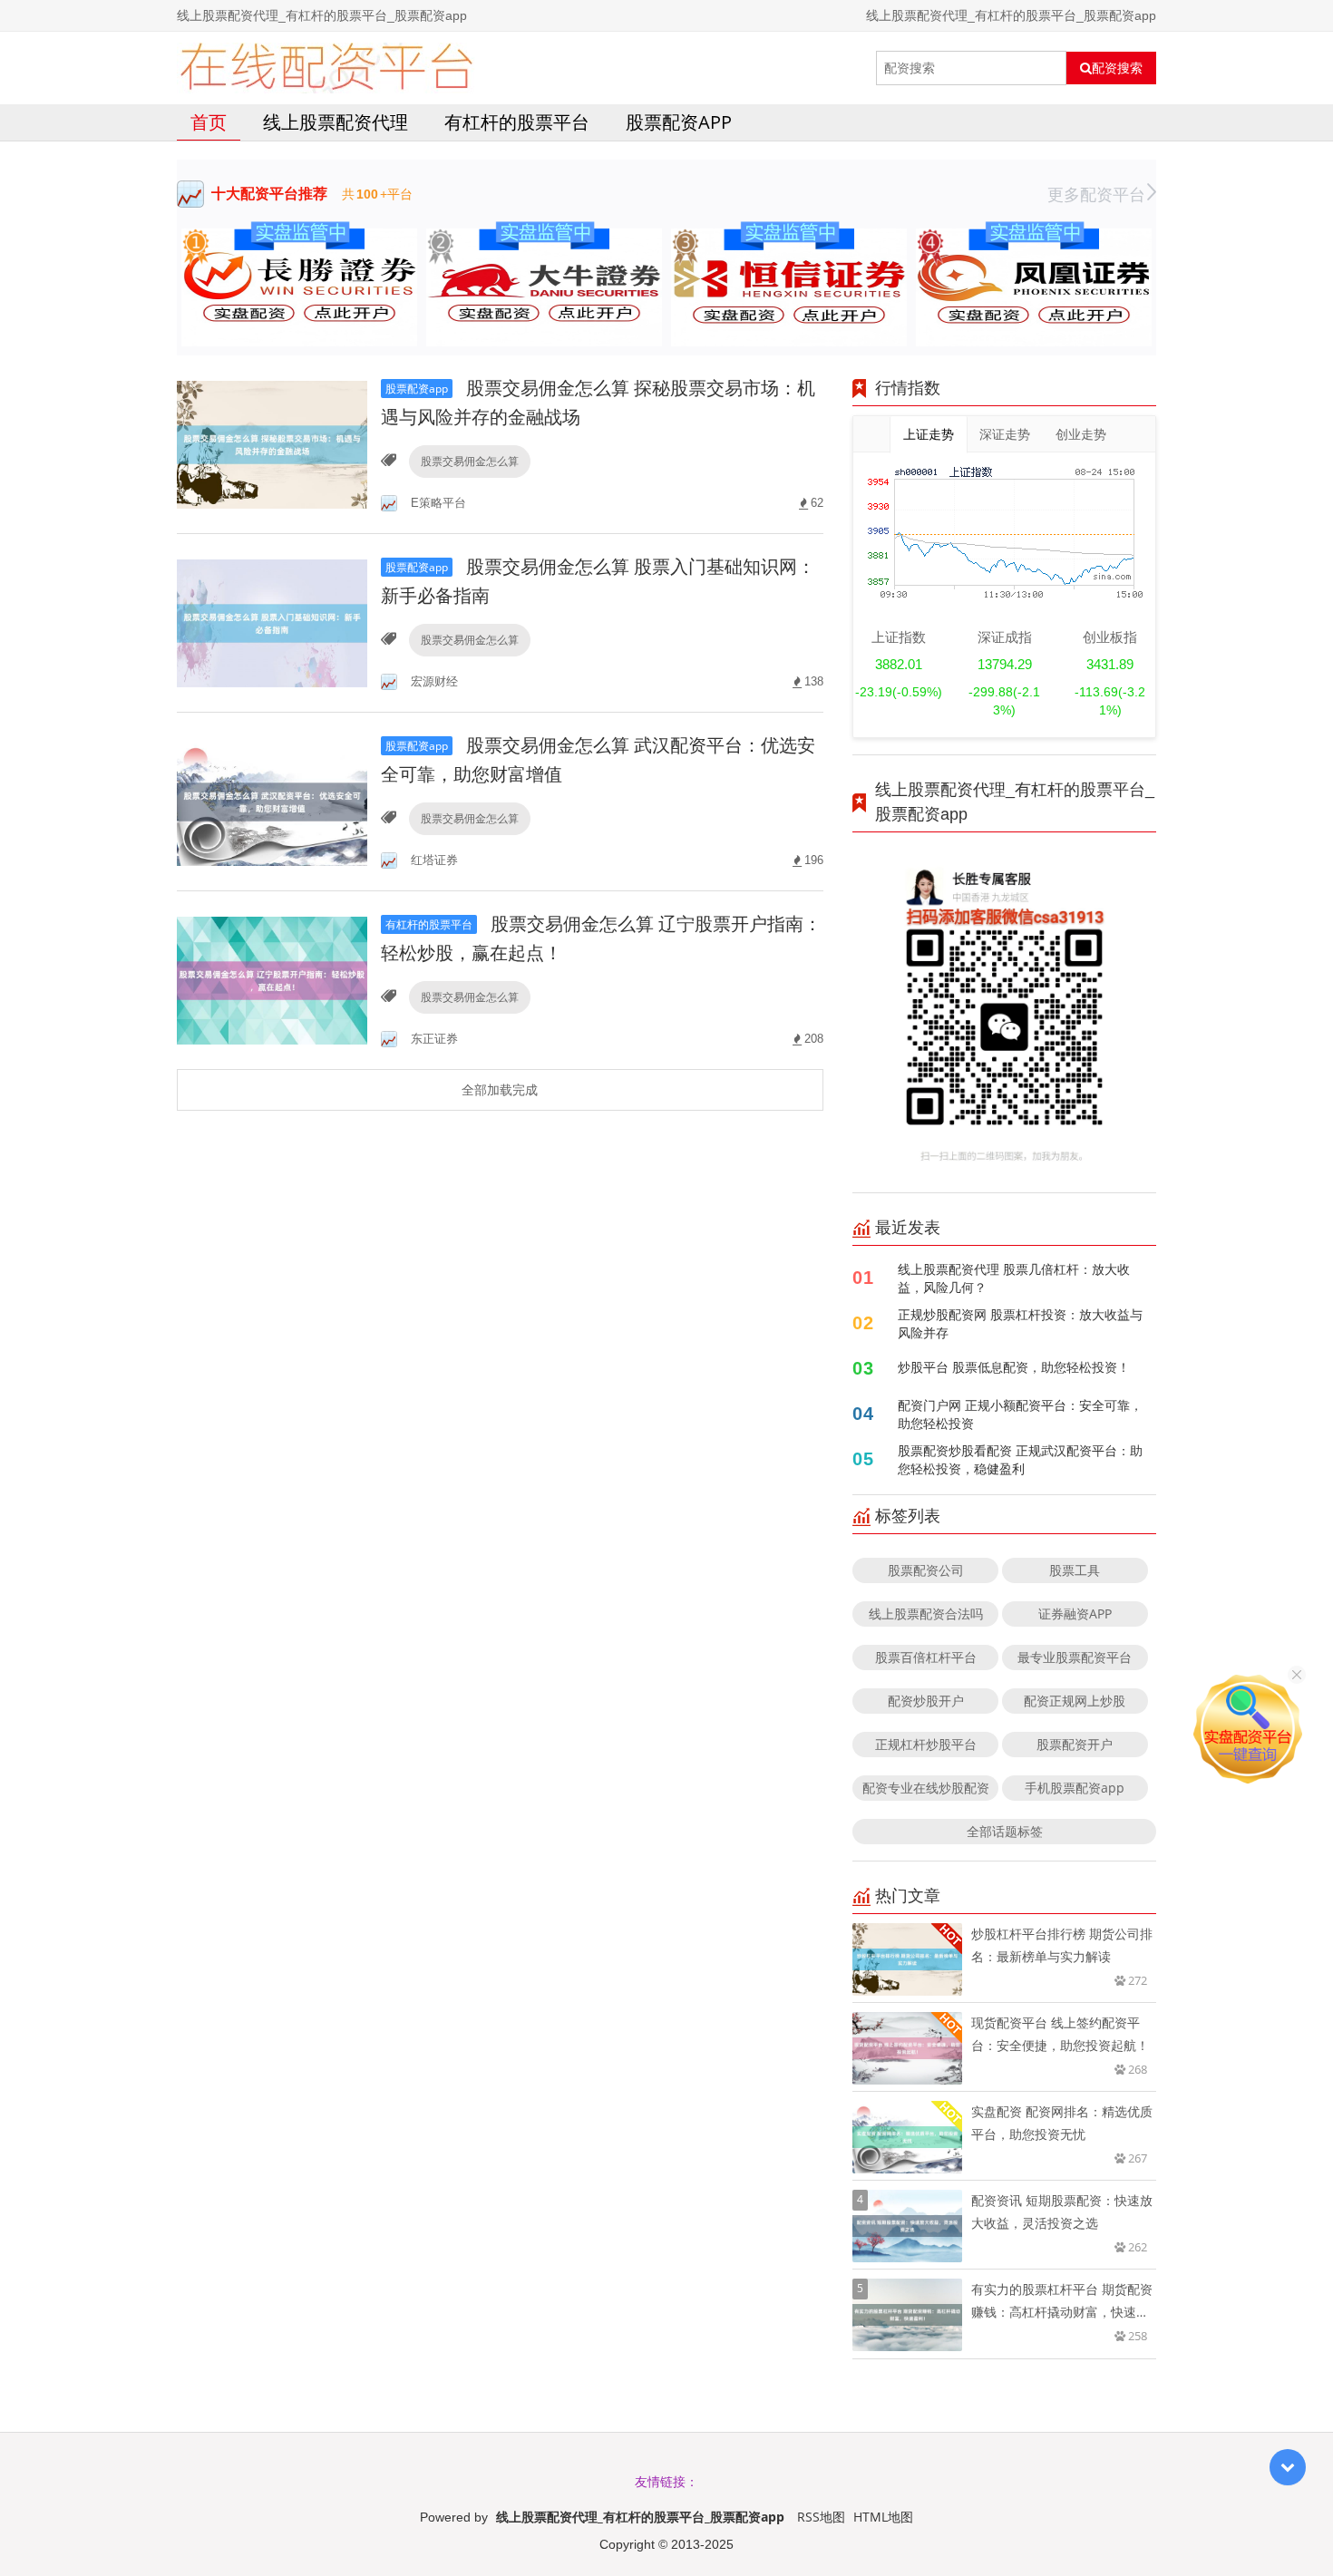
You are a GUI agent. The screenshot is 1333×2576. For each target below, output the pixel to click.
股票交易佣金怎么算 (470, 461)
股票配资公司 (926, 1570)
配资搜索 (1117, 68)
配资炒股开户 (926, 1701)
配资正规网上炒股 (1075, 1701)
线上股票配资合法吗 (926, 1614)
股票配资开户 (1075, 1744)
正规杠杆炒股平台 (926, 1744)
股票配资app (679, 122)
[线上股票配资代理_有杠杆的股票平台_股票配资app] (326, 68)
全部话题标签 (1005, 1831)
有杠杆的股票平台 (517, 122)
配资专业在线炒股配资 (926, 1788)
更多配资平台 (1096, 194)
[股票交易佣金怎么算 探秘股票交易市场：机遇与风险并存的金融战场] (272, 443)
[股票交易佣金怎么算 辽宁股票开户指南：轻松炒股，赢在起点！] (272, 979)
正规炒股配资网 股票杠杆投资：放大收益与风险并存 (1020, 1323)
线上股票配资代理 (336, 122)
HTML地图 (883, 2517)
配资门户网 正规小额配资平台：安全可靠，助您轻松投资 (1020, 1414)
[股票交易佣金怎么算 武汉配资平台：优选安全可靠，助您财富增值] (272, 800)
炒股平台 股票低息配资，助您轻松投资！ (1014, 1367)
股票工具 (1075, 1570)
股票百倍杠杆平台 (926, 1657)
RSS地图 (821, 2517)
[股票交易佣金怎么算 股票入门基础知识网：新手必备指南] (272, 622)
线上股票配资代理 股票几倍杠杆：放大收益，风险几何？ (1014, 1278)
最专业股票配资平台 (1075, 1657)
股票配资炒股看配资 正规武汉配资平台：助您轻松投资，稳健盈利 (1020, 1459)
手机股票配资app (1075, 1788)
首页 (209, 122)
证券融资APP (1075, 1614)
